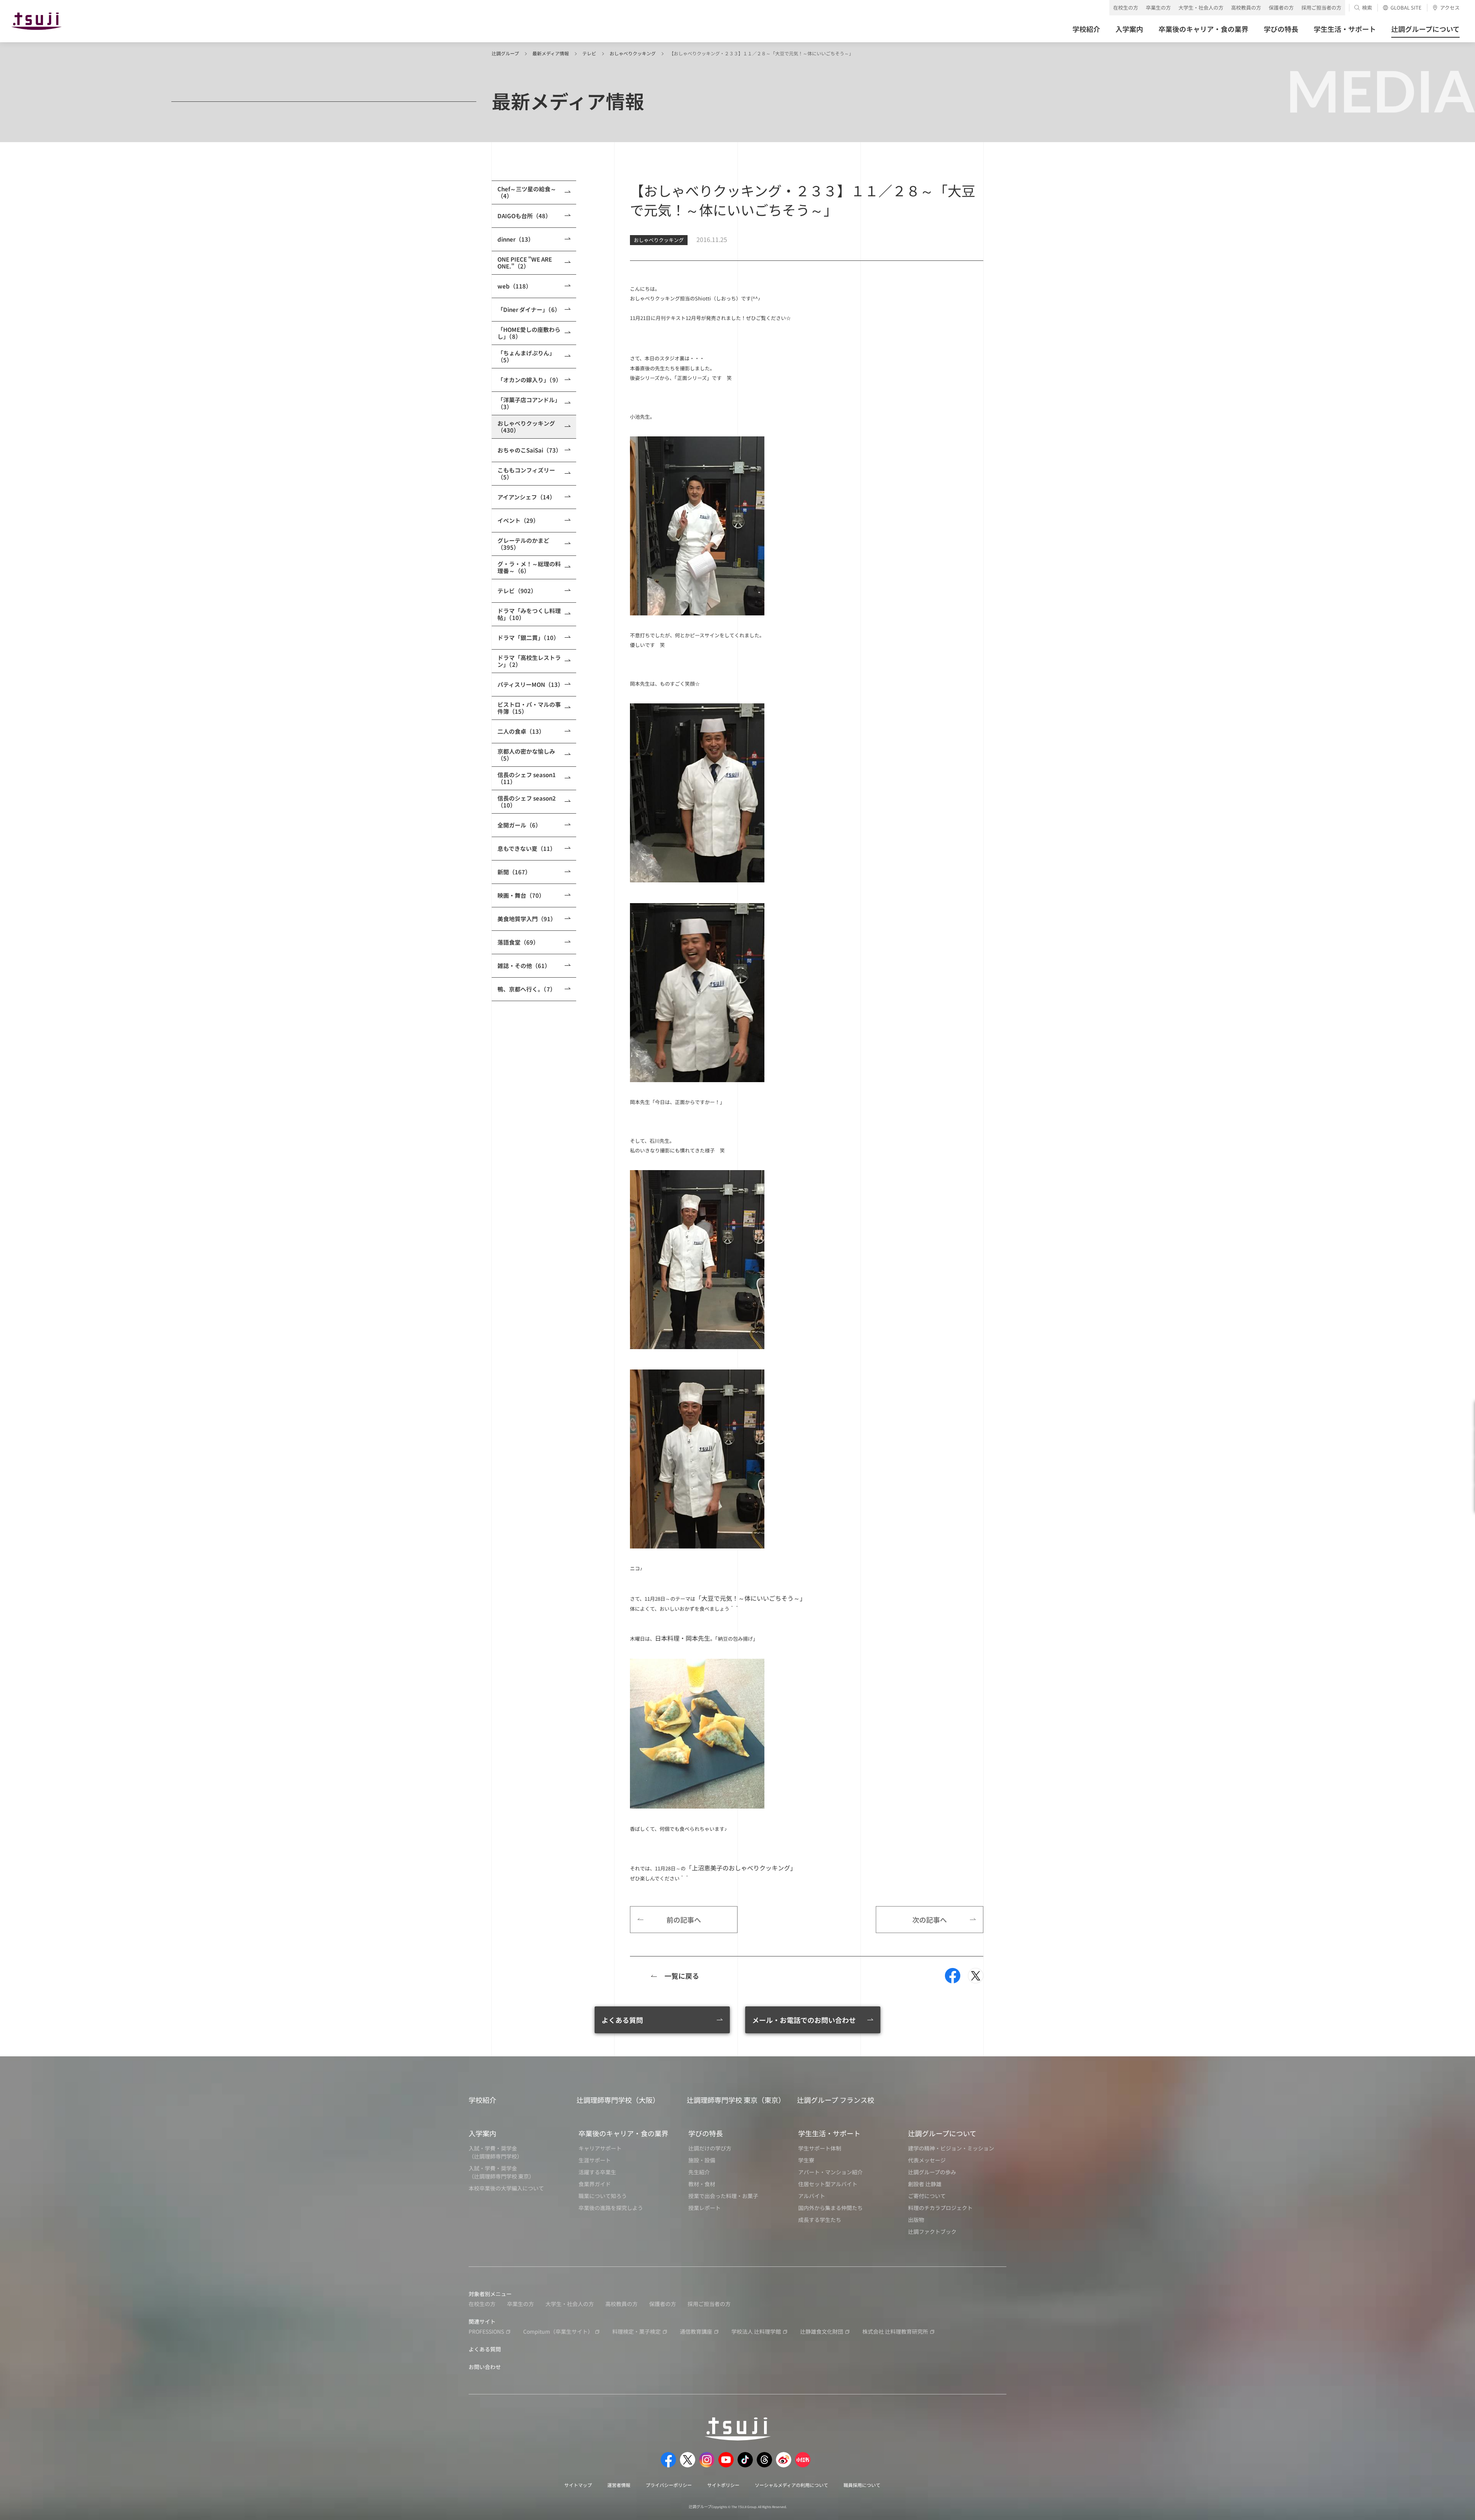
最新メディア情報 (551, 53)
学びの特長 (706, 2133)
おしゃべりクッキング (633, 53)
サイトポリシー (723, 2485)
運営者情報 (619, 2485)
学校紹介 (482, 2100)
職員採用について (862, 2485)
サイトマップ (578, 2485)
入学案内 (482, 2133)
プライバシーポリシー (669, 2485)
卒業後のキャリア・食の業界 (623, 2133)
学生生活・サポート (829, 2133)
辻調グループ (505, 53)
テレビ (589, 53)
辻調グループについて (942, 2133)
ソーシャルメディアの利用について (791, 2485)
